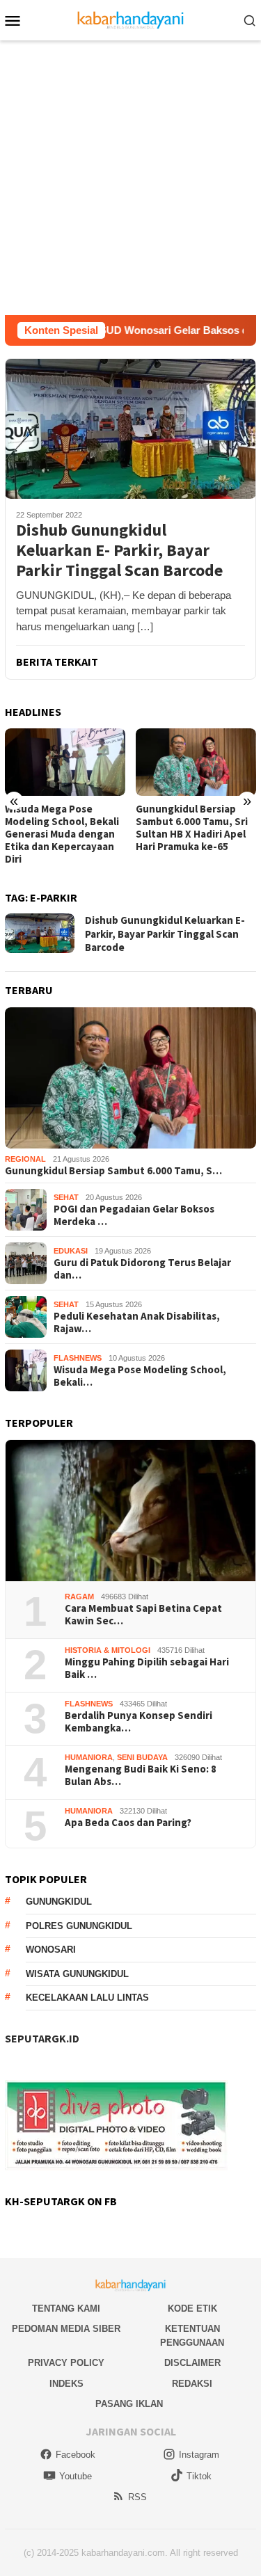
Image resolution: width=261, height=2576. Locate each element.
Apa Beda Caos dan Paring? (128, 1823)
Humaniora (89, 1757)
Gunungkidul (59, 1902)
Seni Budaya (142, 1757)
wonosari (51, 1950)
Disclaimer (192, 2363)
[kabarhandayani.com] (130, 19)
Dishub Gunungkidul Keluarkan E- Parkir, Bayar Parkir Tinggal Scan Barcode (119, 550)
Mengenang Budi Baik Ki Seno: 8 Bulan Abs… (141, 1775)
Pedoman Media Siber (66, 2329)
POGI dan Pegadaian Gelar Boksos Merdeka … (134, 1215)
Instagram (199, 2455)
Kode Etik (192, 2309)
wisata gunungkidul (77, 1974)
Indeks (66, 2384)
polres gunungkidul (79, 1926)
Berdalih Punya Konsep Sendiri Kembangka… (139, 1722)
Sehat (66, 1197)
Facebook (76, 2455)
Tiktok (199, 2476)
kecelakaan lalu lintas (87, 1998)
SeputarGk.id (42, 2038)
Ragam (79, 1597)
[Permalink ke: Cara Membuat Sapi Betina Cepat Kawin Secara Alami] (130, 1511)
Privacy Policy (66, 2363)
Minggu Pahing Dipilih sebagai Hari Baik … (147, 1668)
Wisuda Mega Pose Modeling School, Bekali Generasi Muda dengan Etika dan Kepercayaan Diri (62, 834)
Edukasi (71, 1251)
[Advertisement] (130, 178)
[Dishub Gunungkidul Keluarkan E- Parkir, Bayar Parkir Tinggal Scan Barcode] (130, 429)
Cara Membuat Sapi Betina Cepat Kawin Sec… (143, 1615)
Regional (25, 1159)
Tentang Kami (66, 2309)
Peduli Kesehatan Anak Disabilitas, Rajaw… (137, 1322)
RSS (137, 2497)
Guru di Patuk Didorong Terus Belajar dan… (142, 1269)
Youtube (76, 2476)
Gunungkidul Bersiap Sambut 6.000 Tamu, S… (113, 1171)
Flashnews (78, 1358)
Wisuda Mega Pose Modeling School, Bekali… (140, 1376)
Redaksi (192, 2384)
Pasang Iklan (129, 2404)
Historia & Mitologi (108, 1650)
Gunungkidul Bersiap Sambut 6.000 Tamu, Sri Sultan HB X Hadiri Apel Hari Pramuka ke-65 (192, 828)
